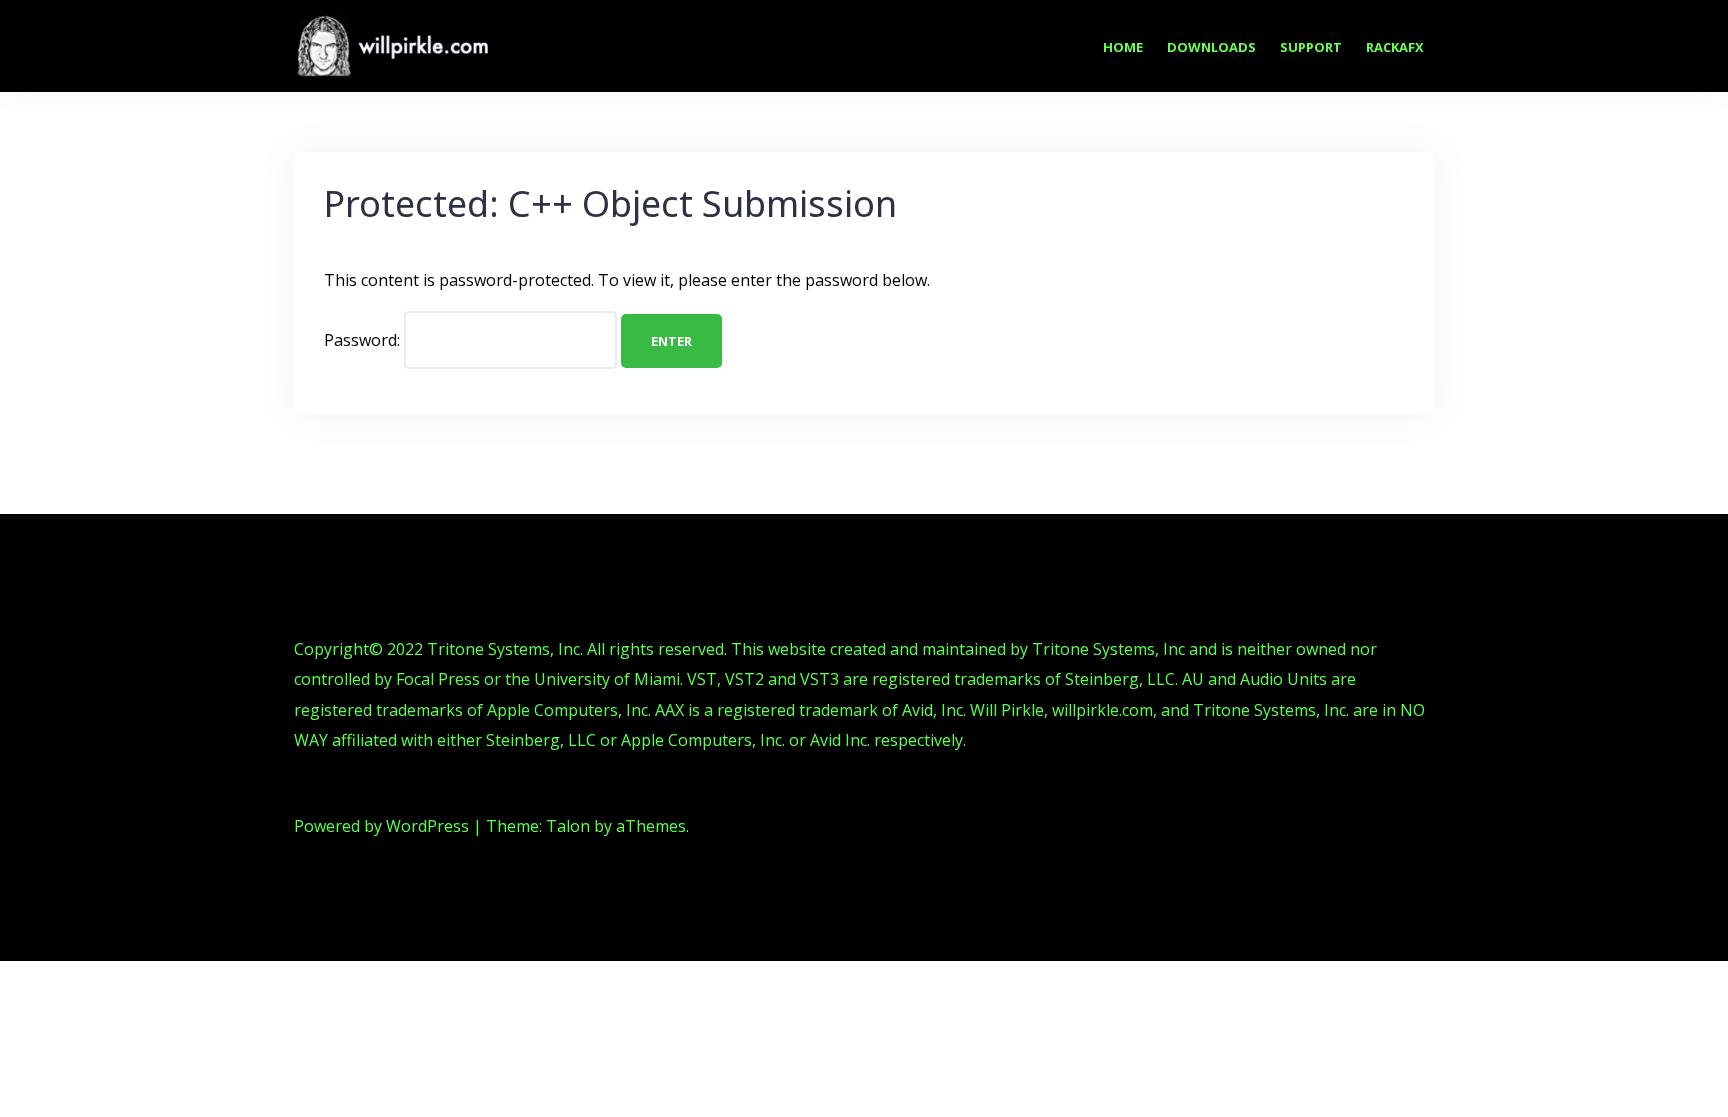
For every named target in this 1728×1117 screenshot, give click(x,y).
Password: (364, 340)
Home (1123, 47)
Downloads (1211, 47)
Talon (568, 826)
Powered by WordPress (381, 826)
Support (1311, 47)
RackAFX (1395, 47)
